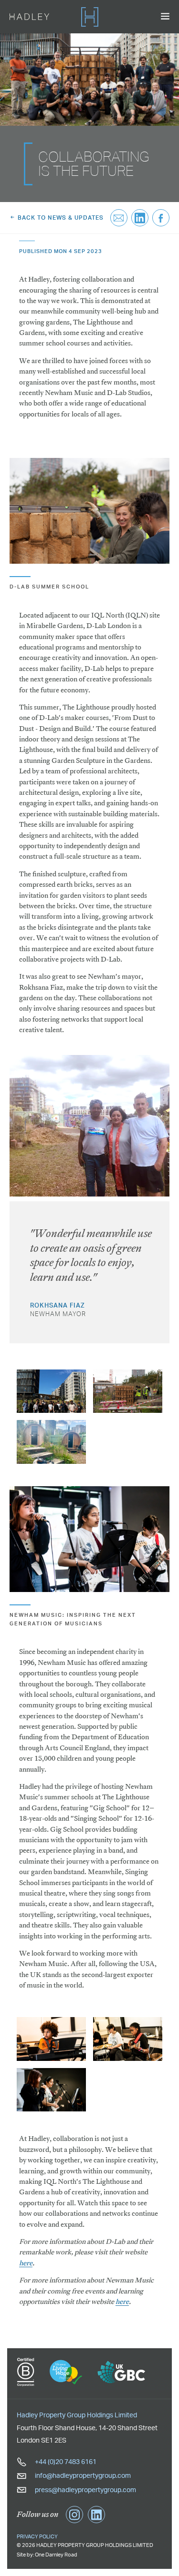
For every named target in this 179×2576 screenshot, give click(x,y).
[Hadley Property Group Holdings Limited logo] (29, 17)
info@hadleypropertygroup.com (82, 2475)
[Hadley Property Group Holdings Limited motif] (90, 17)
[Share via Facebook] (161, 218)
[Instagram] (74, 2515)
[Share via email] (119, 218)
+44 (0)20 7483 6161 (65, 2461)
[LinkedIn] (96, 2515)
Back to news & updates (60, 218)
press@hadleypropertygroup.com (85, 2490)
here (26, 2263)
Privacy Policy (37, 2536)
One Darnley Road (56, 2555)
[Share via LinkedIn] (140, 218)
